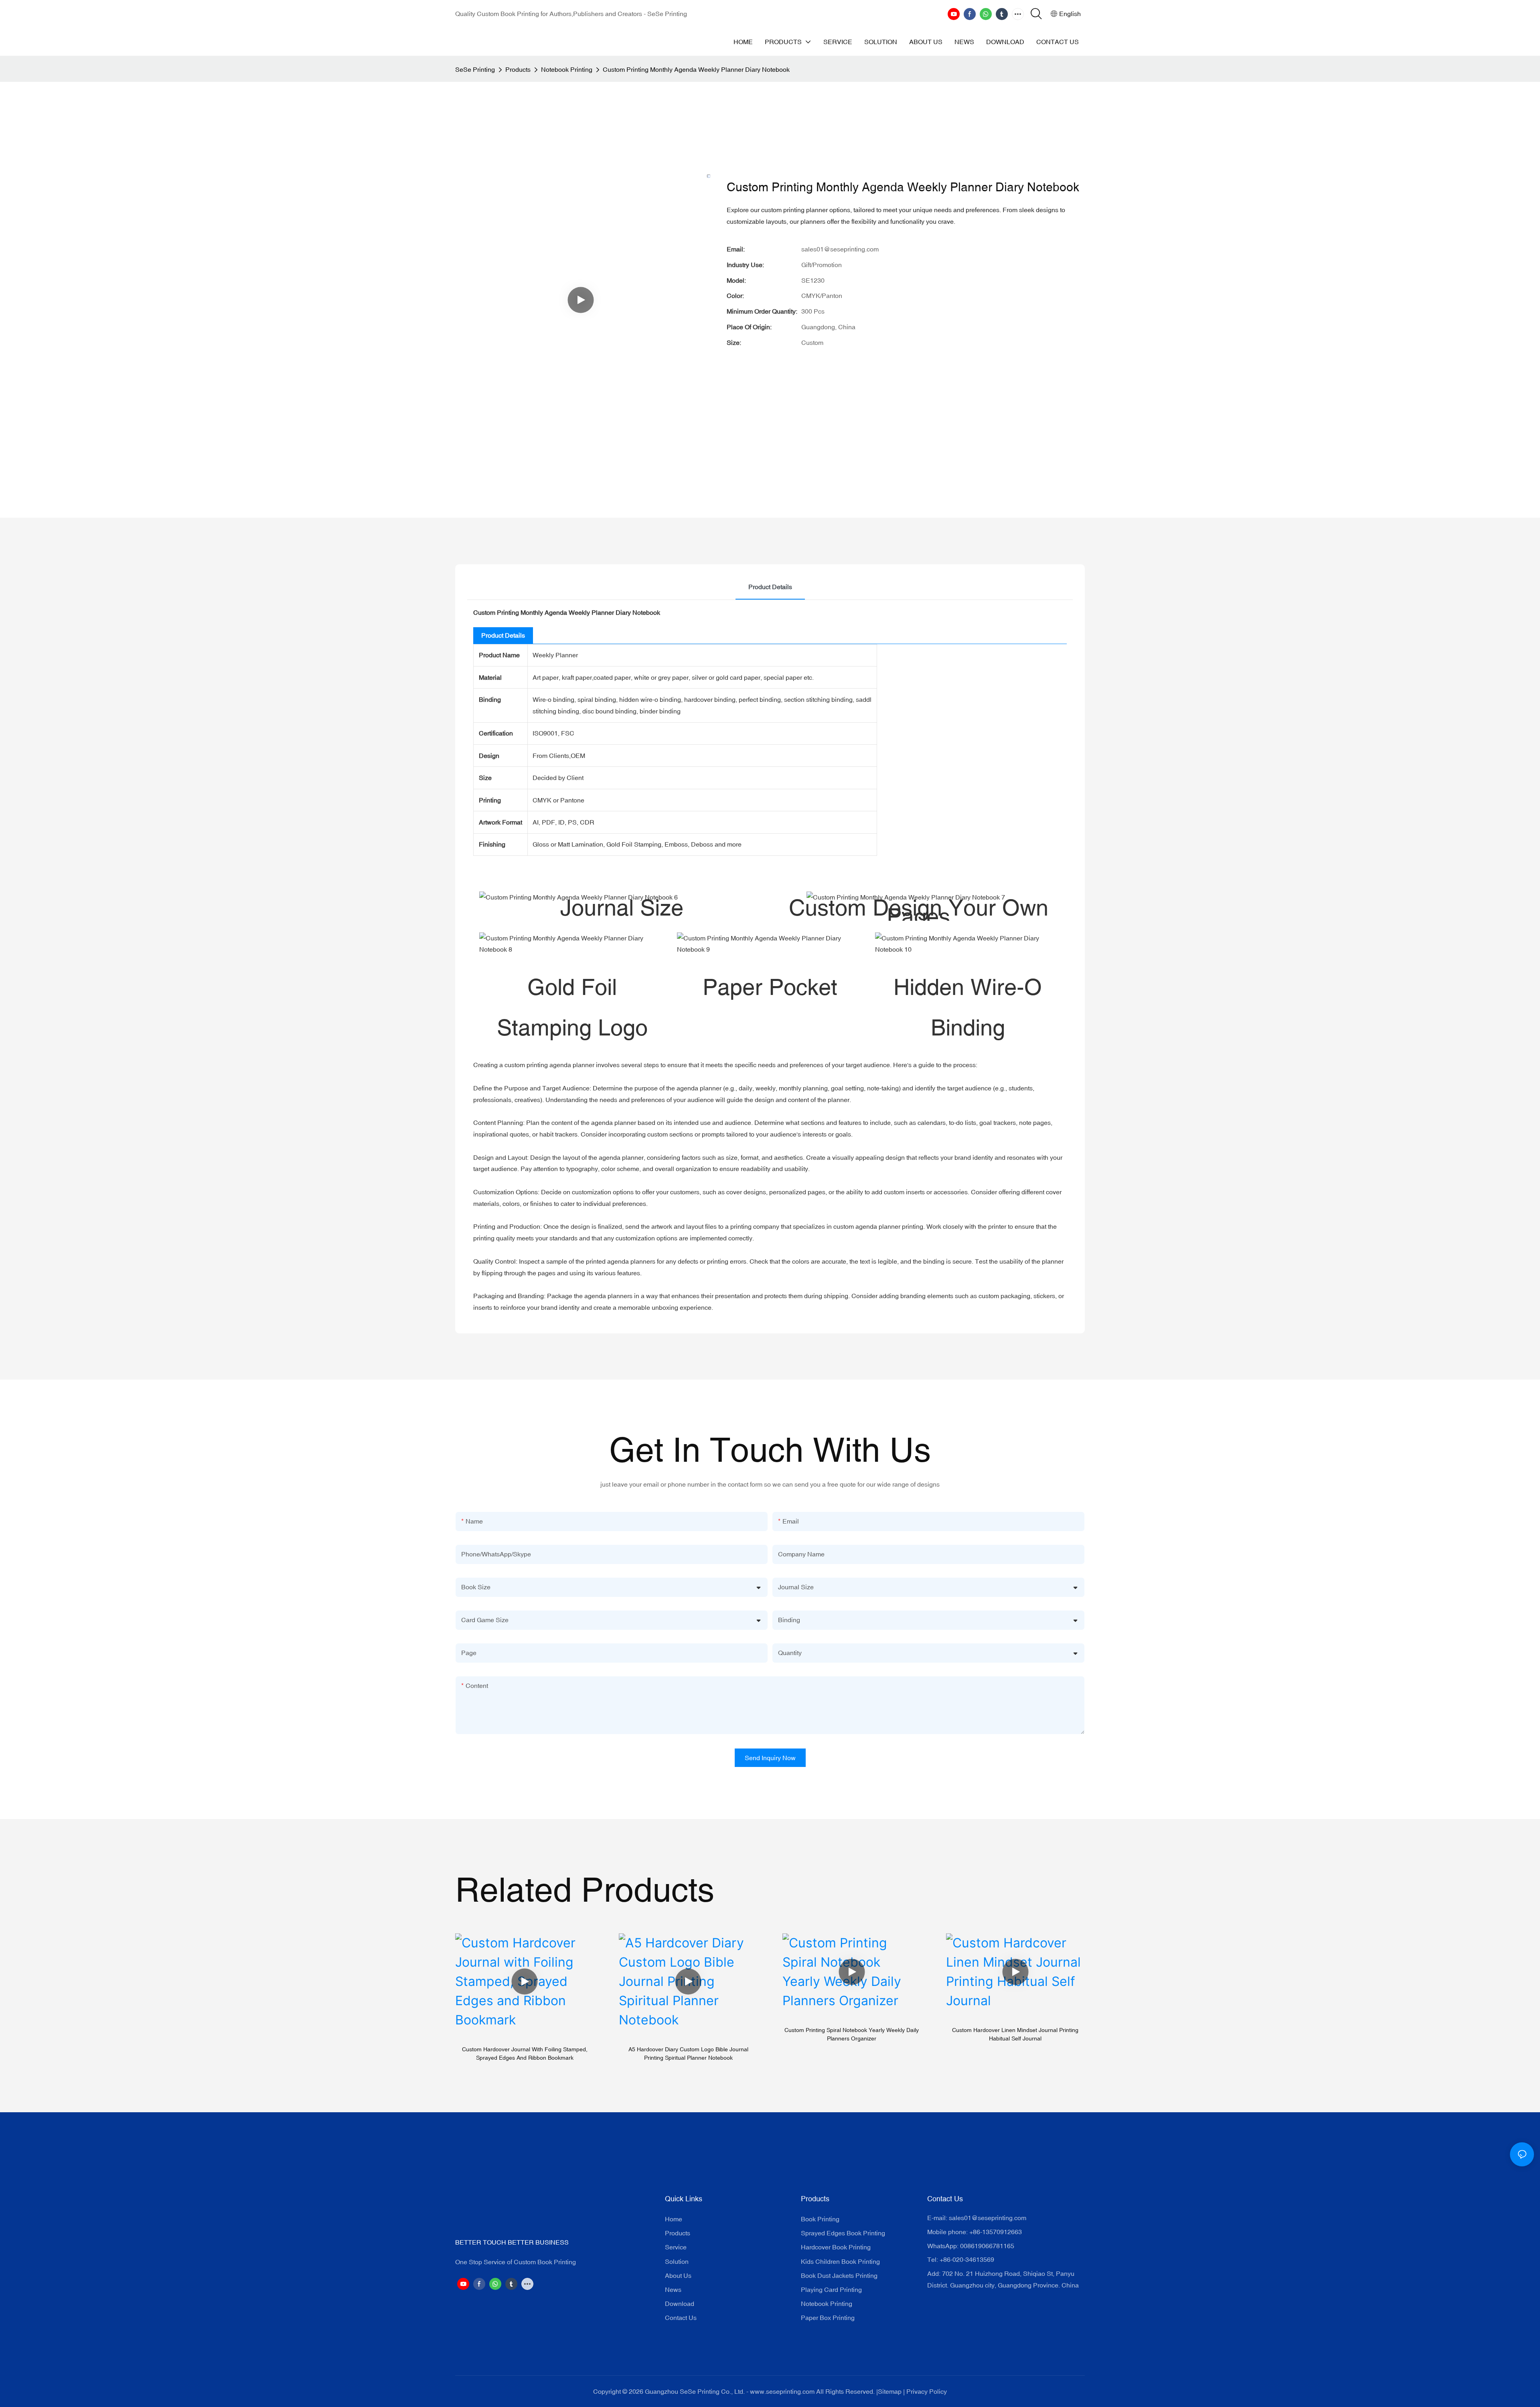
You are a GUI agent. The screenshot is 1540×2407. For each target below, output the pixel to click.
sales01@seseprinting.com (988, 2218)
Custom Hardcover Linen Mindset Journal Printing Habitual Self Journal (1015, 2034)
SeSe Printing (475, 69)
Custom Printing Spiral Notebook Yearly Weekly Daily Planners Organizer (852, 2034)
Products (518, 69)
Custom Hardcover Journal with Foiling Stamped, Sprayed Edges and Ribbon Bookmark (525, 2053)
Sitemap (890, 2391)
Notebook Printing (567, 69)
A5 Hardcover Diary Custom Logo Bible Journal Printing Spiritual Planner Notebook (688, 2053)
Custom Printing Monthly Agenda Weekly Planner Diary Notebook (696, 69)
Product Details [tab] (770, 587)
